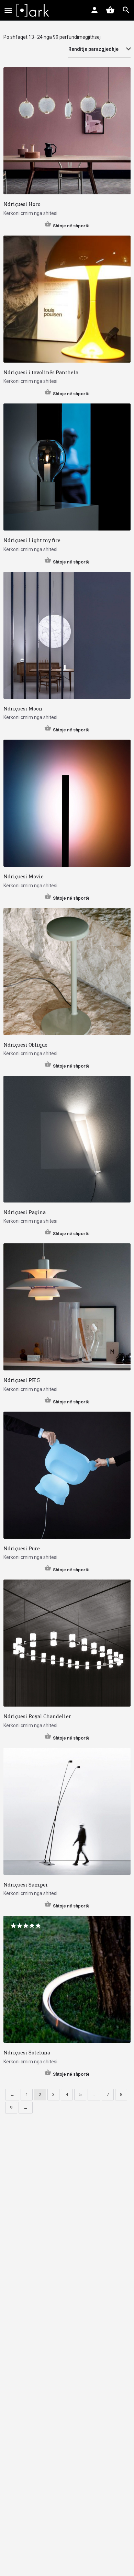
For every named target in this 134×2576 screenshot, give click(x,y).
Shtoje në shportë (71, 226)
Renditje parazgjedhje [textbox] (93, 49)
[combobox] (99, 49)
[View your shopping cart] (110, 10)
